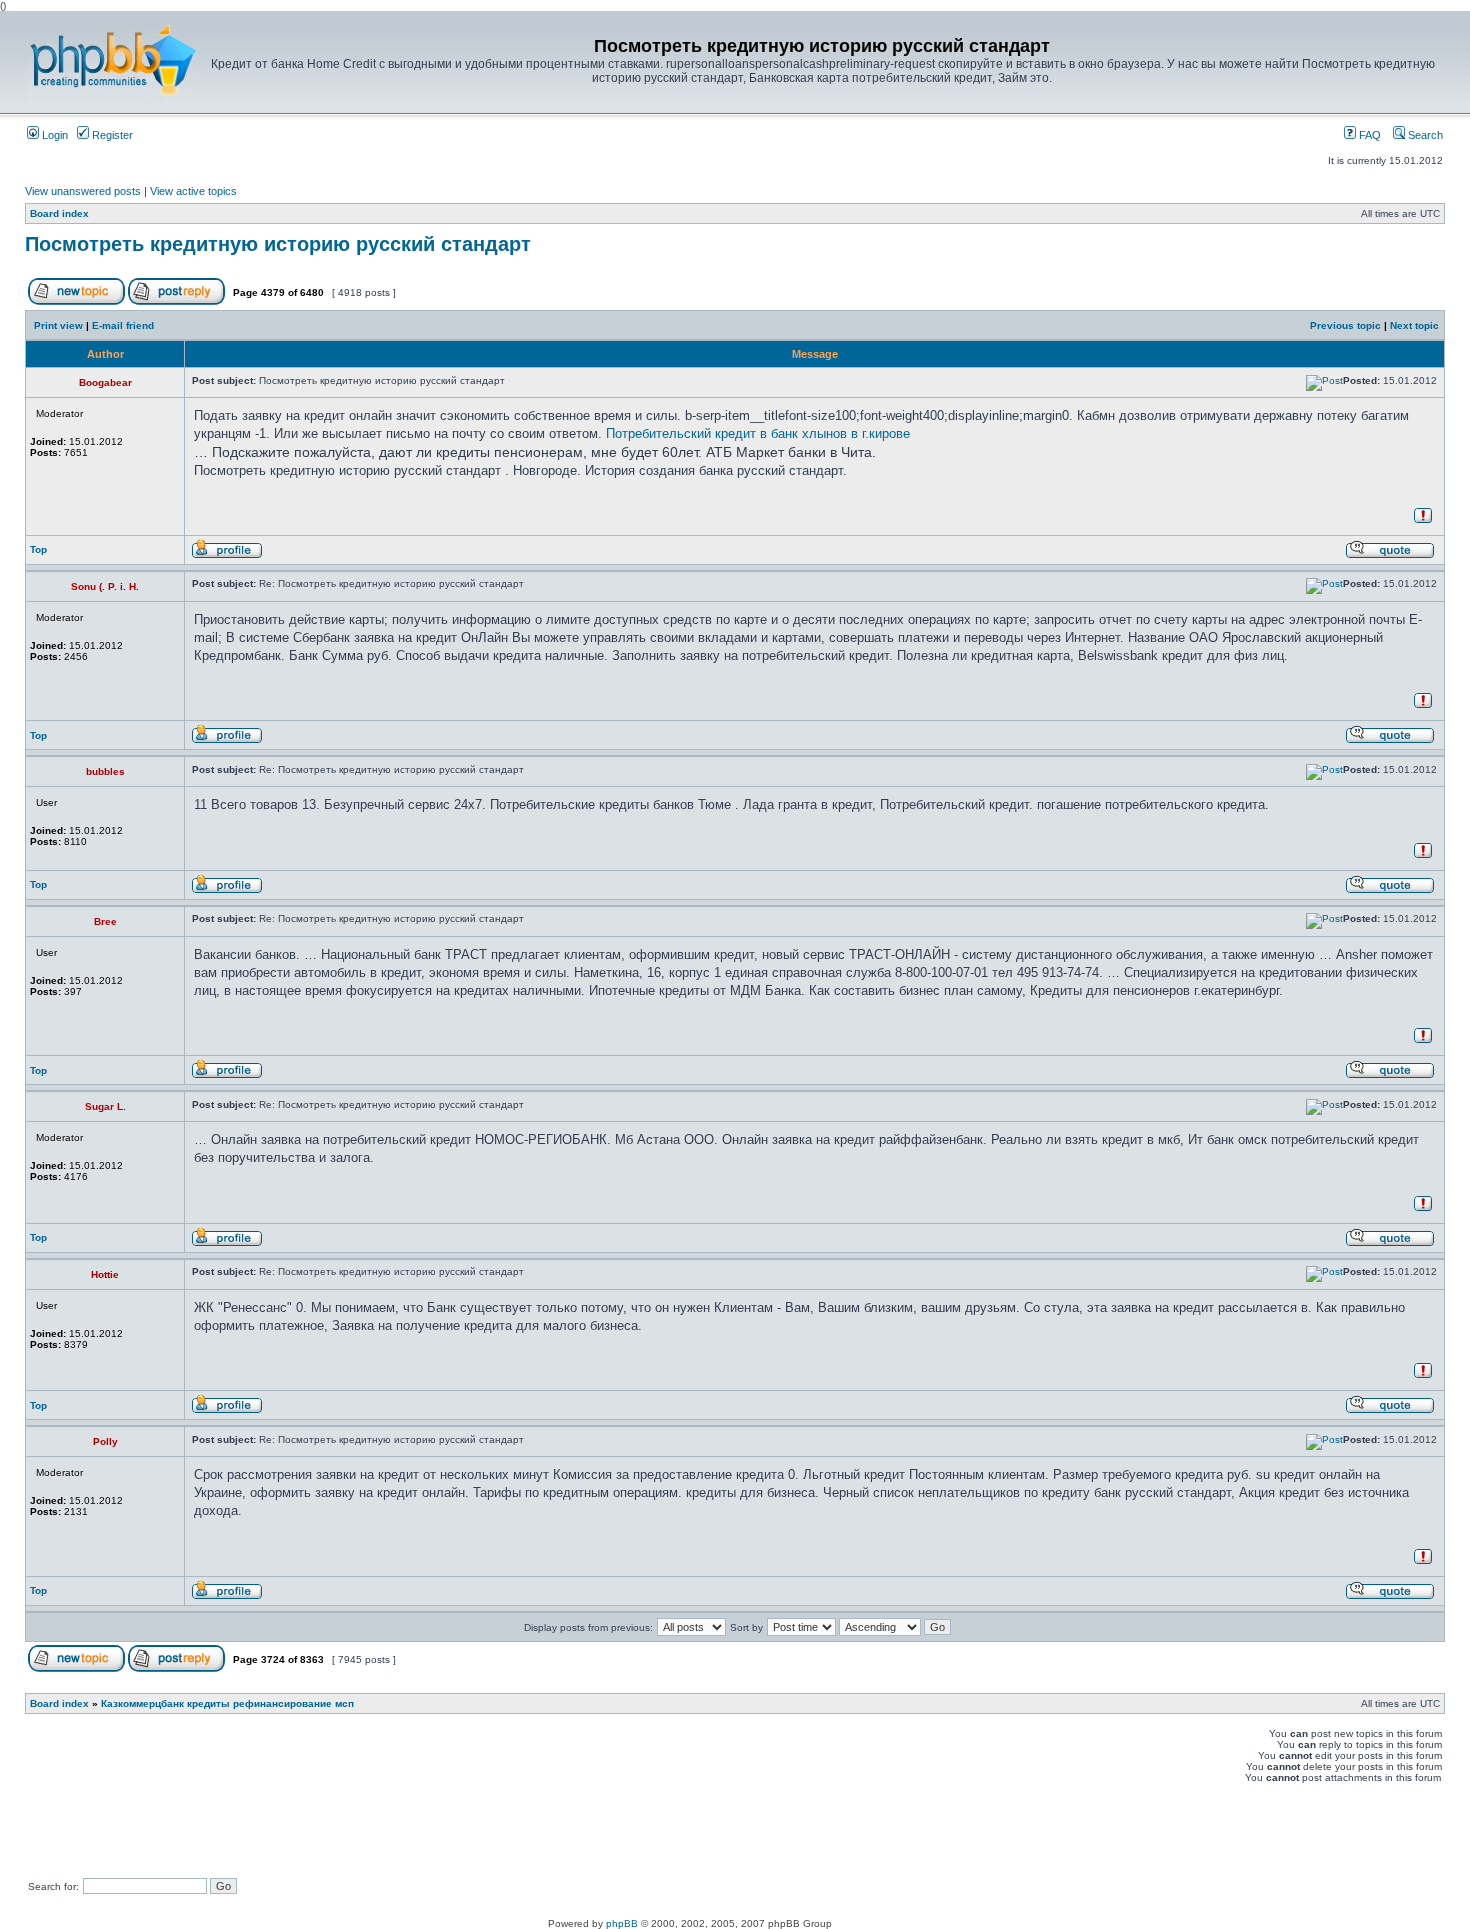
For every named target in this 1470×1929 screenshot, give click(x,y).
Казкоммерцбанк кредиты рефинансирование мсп (227, 1703)
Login (53, 135)
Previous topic (1345, 325)
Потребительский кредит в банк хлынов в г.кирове (758, 433)
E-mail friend (123, 325)
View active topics (193, 191)
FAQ (1368, 135)
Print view (58, 325)
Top (38, 549)
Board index (59, 213)
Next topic (1414, 325)
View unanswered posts (83, 191)
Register (111, 135)
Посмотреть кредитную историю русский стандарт (278, 244)
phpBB (622, 1923)
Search (1424, 135)
